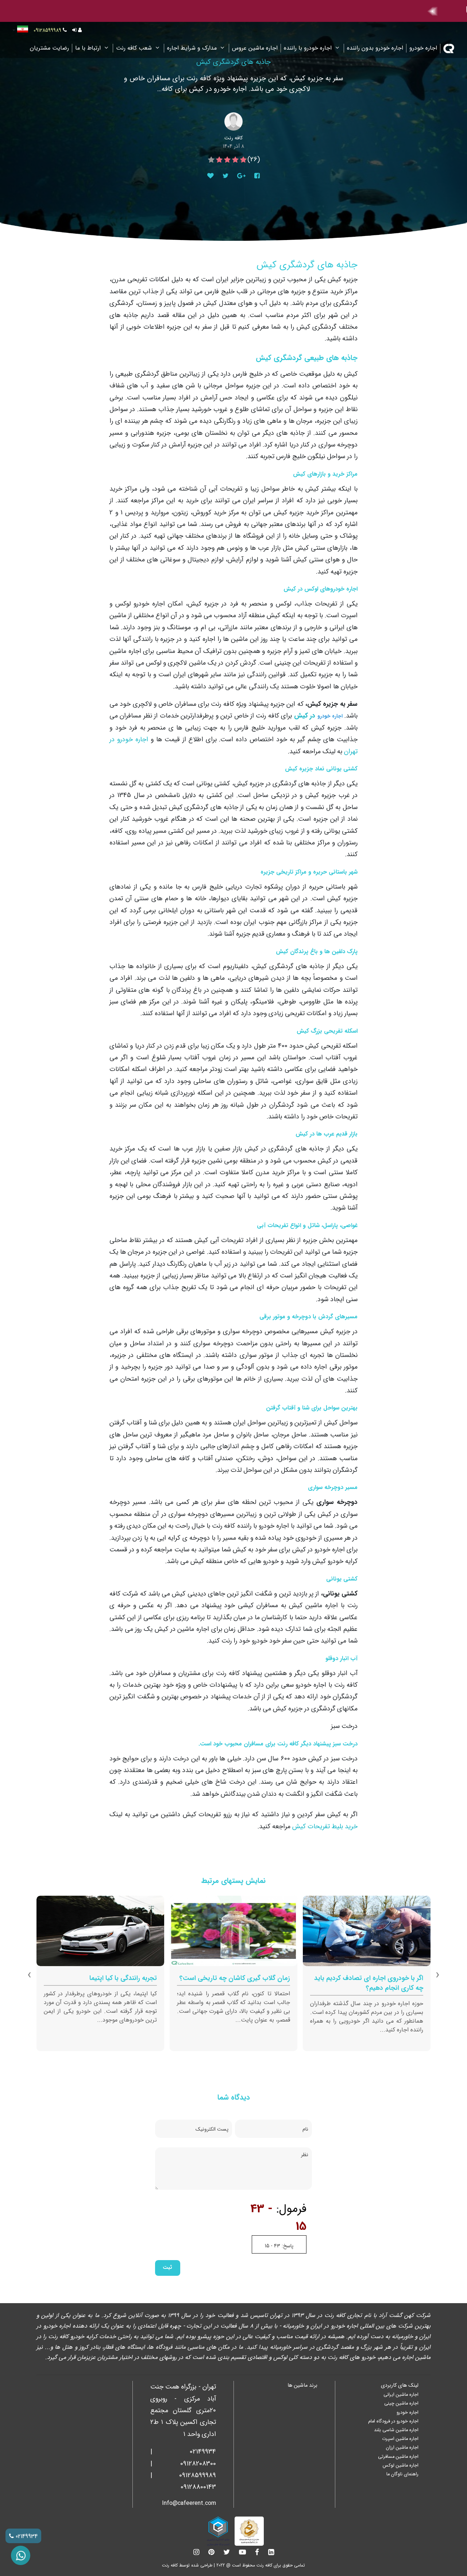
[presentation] (438, 1975)
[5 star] (211, 160)
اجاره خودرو (423, 48)
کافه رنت (170, 2565)
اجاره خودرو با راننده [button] (309, 48)
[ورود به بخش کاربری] (77, 30)
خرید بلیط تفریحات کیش (325, 1826)
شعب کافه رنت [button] (135, 48)
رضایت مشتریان (49, 48)
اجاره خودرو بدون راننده (375, 48)
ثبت (167, 2268)
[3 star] (227, 160)
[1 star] (243, 160)
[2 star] (235, 160)
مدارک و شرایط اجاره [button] (193, 48)
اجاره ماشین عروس (255, 48)
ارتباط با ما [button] (89, 48)
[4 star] (219, 160)
